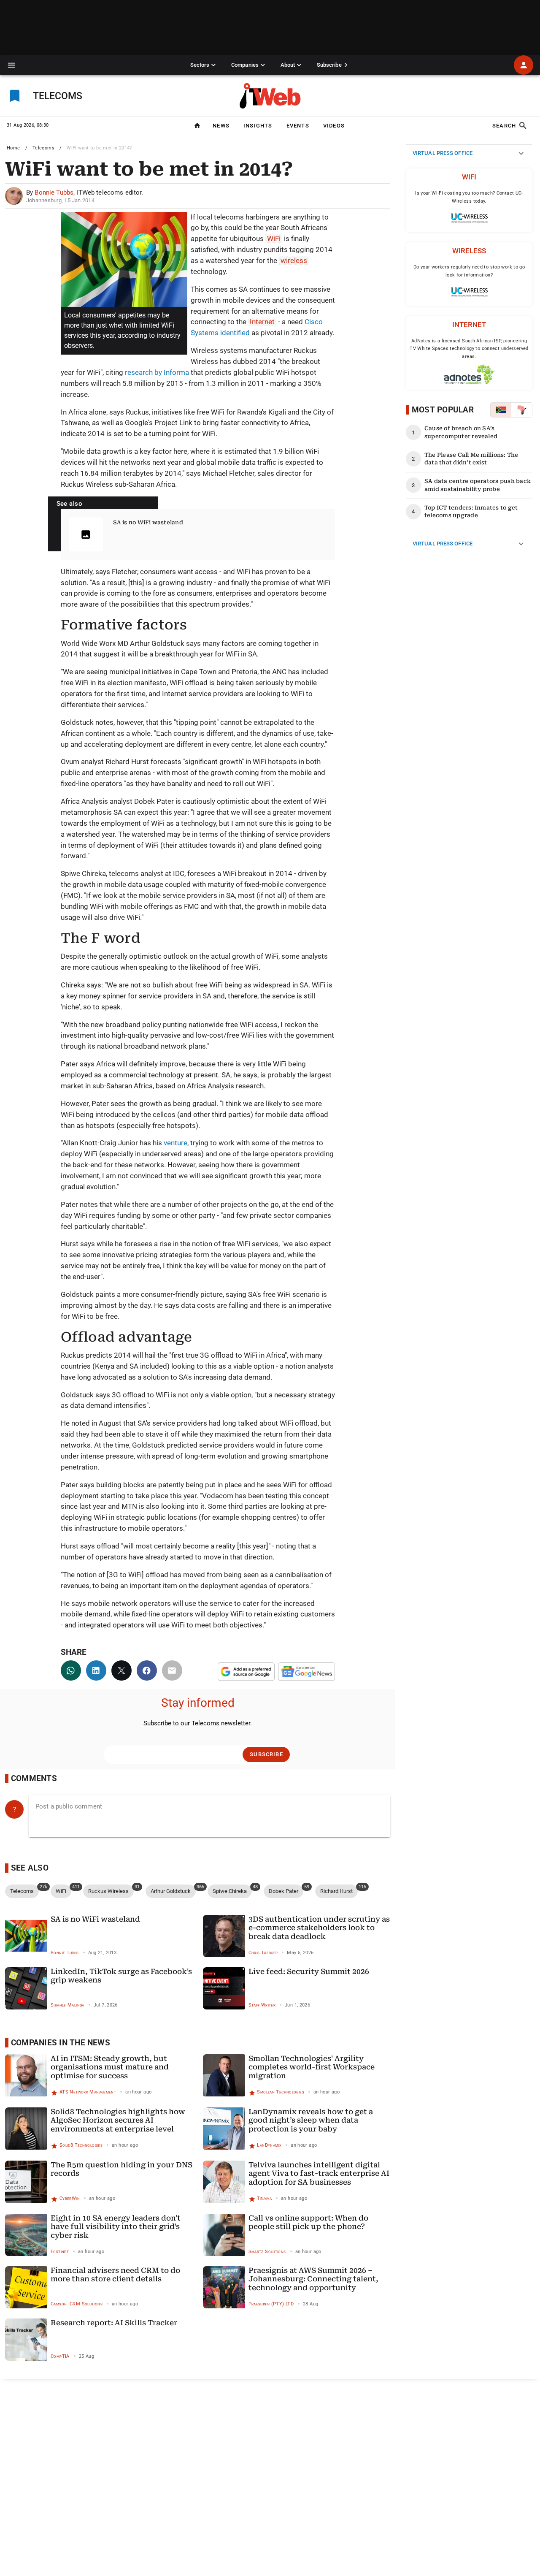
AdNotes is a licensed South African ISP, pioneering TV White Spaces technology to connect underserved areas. (469, 349)
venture (175, 1143)
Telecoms (43, 148)
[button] (12, 65)
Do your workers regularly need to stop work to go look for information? (469, 271)
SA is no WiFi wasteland (148, 522)
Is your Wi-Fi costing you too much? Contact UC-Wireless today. (469, 197)
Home (13, 148)
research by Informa (157, 372)
